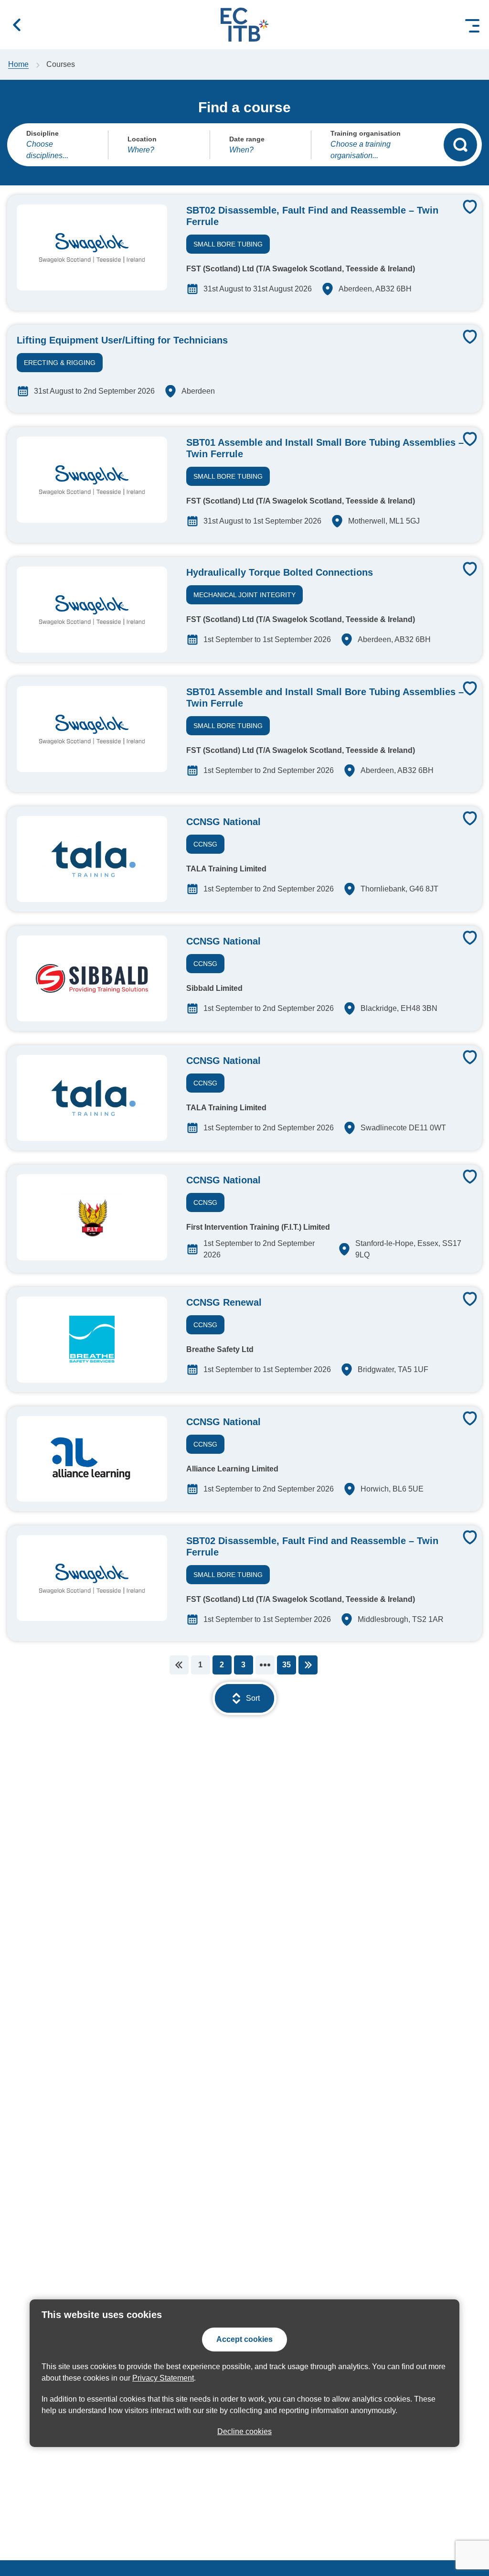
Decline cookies (244, 2431)
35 (287, 1665)
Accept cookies (244, 2339)
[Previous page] (179, 1665)
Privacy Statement (163, 2378)
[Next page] (308, 1665)
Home (18, 64)
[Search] (460, 145)
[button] (17, 25)
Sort (253, 1698)
